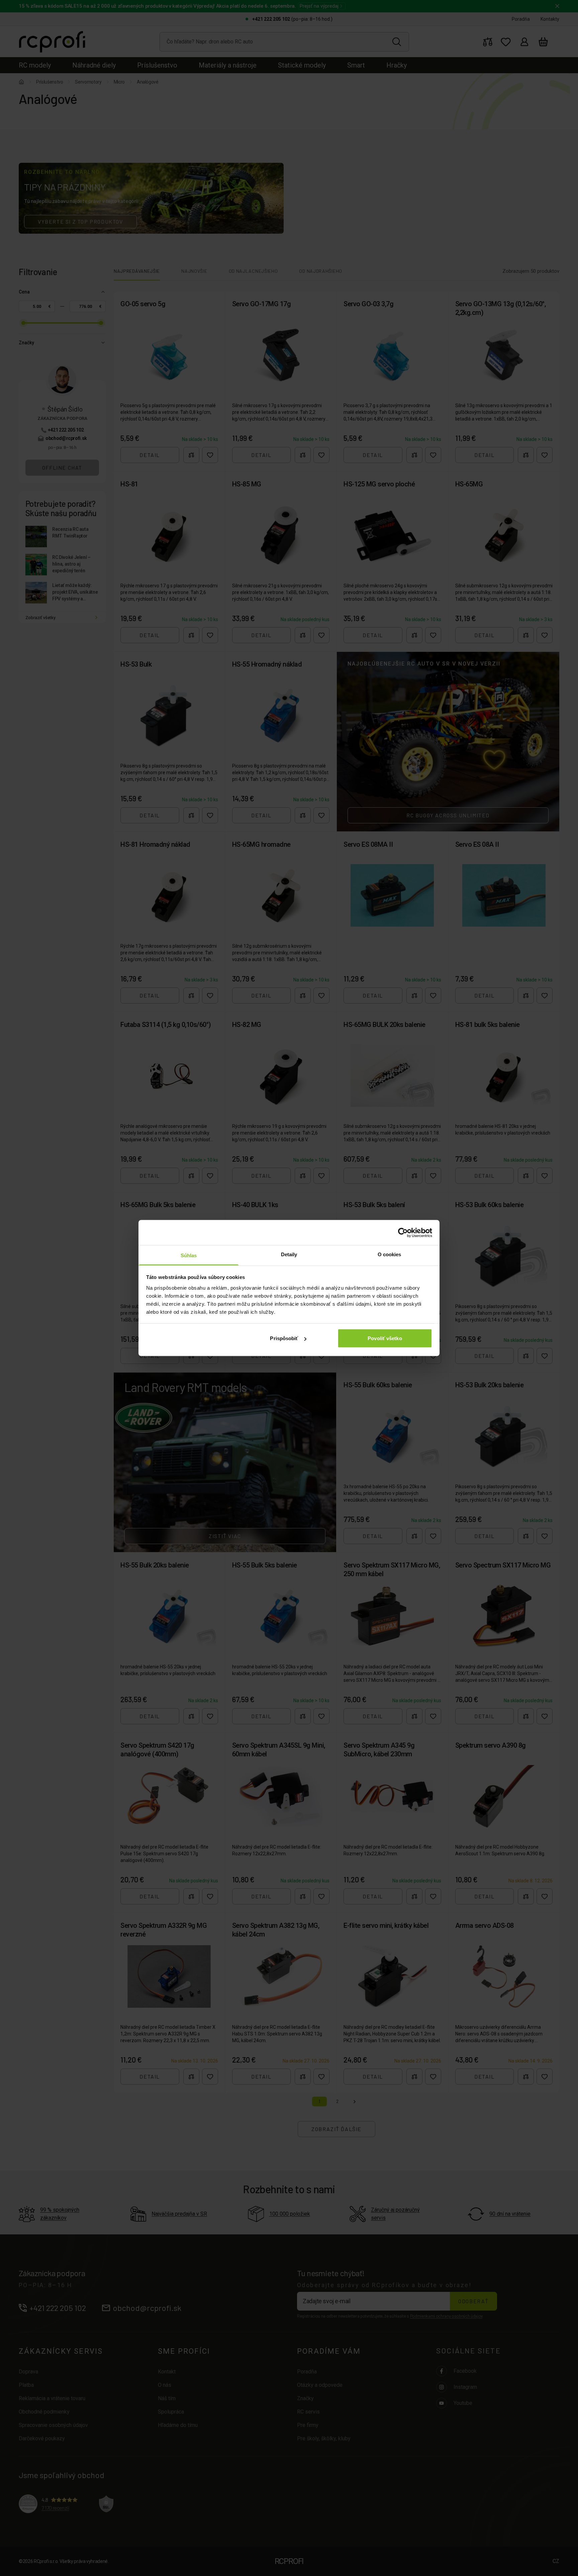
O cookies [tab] (390, 1254)
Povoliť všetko (385, 1338)
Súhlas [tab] (189, 1255)
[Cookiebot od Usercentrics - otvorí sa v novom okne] (403, 1233)
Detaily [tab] (289, 1254)
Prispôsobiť (284, 1338)
